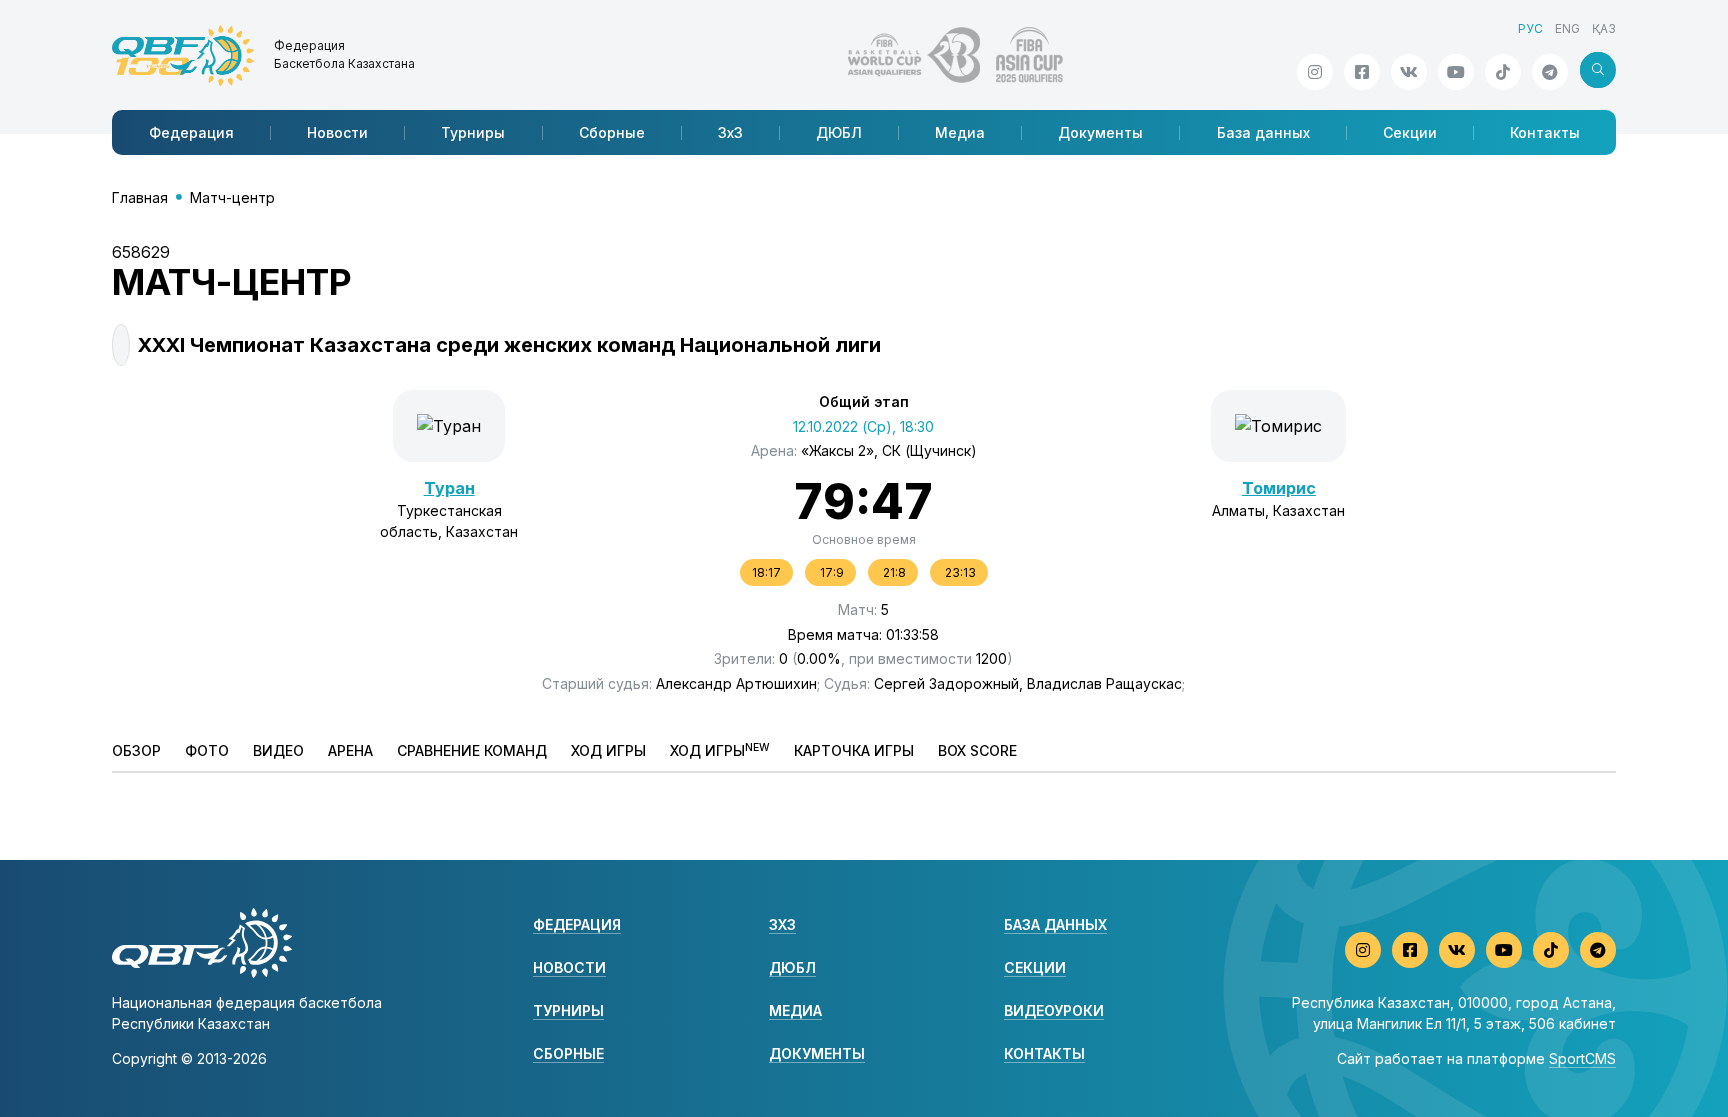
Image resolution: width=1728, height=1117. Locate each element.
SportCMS (1582, 1058)
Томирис (1279, 488)
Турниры (473, 132)
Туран (449, 488)
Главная (140, 197)
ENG (1567, 28)
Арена (350, 750)
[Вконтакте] (1409, 72)
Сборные (612, 132)
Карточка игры (854, 750)
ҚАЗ (1604, 28)
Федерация (191, 132)
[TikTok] (1503, 72)
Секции (1410, 132)
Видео (278, 750)
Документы (1100, 132)
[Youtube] (1456, 72)
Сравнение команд (472, 750)
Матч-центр (232, 197)
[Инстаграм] (1315, 72)
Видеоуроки (1054, 1010)
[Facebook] (1362, 72)
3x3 (782, 924)
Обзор (136, 750)
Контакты (1545, 132)
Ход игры (608, 750)
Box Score (977, 750)
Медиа (960, 132)
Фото (207, 750)
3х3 (730, 132)
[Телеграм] (1550, 72)
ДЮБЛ (839, 132)
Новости (337, 132)
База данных (1263, 132)
